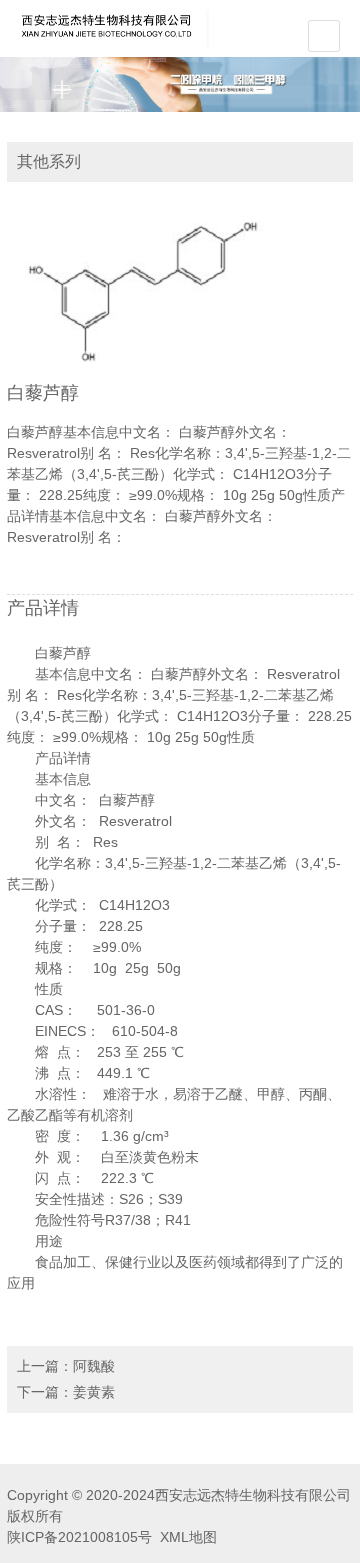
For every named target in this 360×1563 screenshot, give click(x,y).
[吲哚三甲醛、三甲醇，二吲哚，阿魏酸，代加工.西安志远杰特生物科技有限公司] (108, 27)
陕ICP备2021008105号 (79, 1537)
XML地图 (188, 1537)
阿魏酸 (94, 1366)
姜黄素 (94, 1392)
